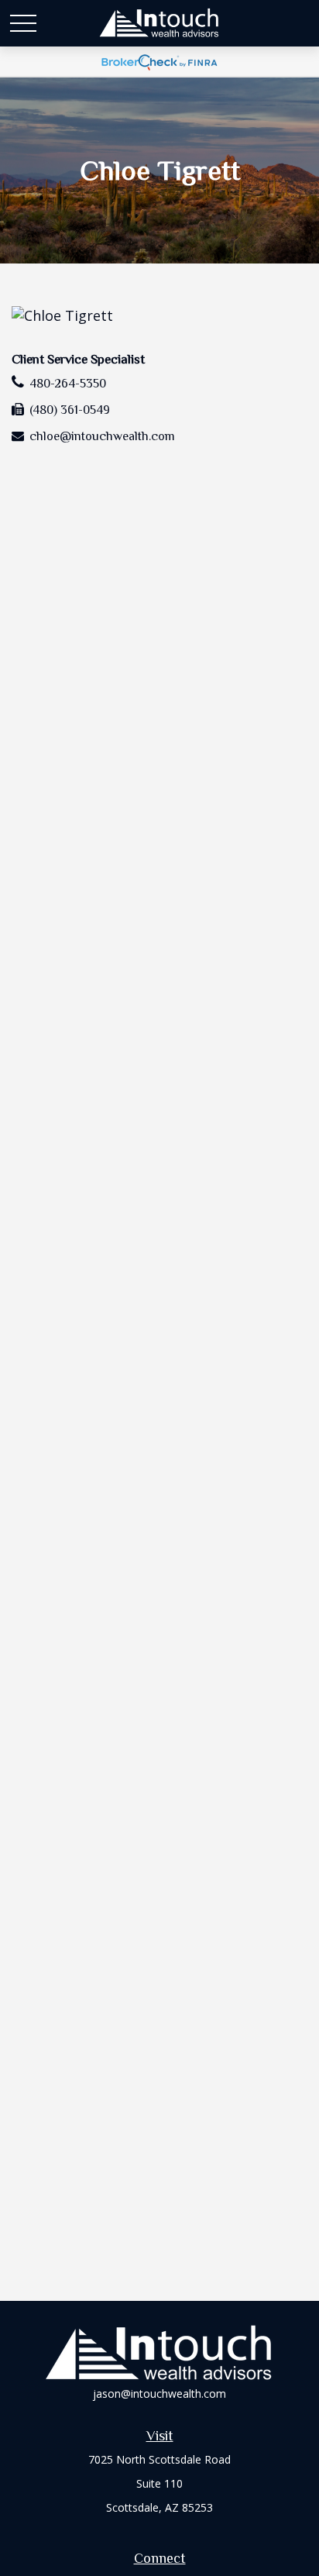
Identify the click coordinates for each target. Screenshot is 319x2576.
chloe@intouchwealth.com (102, 436)
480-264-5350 (68, 384)
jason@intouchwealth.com (159, 2393)
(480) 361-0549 (70, 410)
